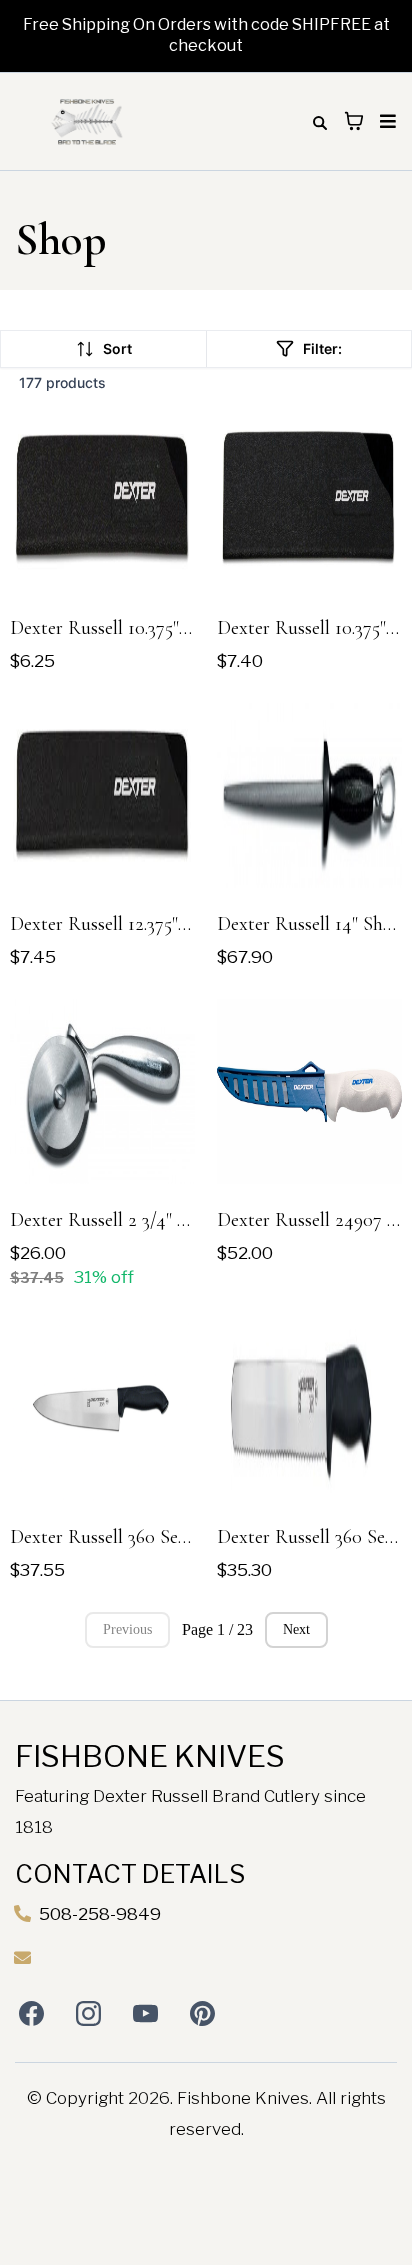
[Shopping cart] (354, 121)
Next (296, 1629)
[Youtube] (145, 2013)
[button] (385, 121)
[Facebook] (31, 2013)
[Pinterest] (202, 2013)
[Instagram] (88, 2013)
